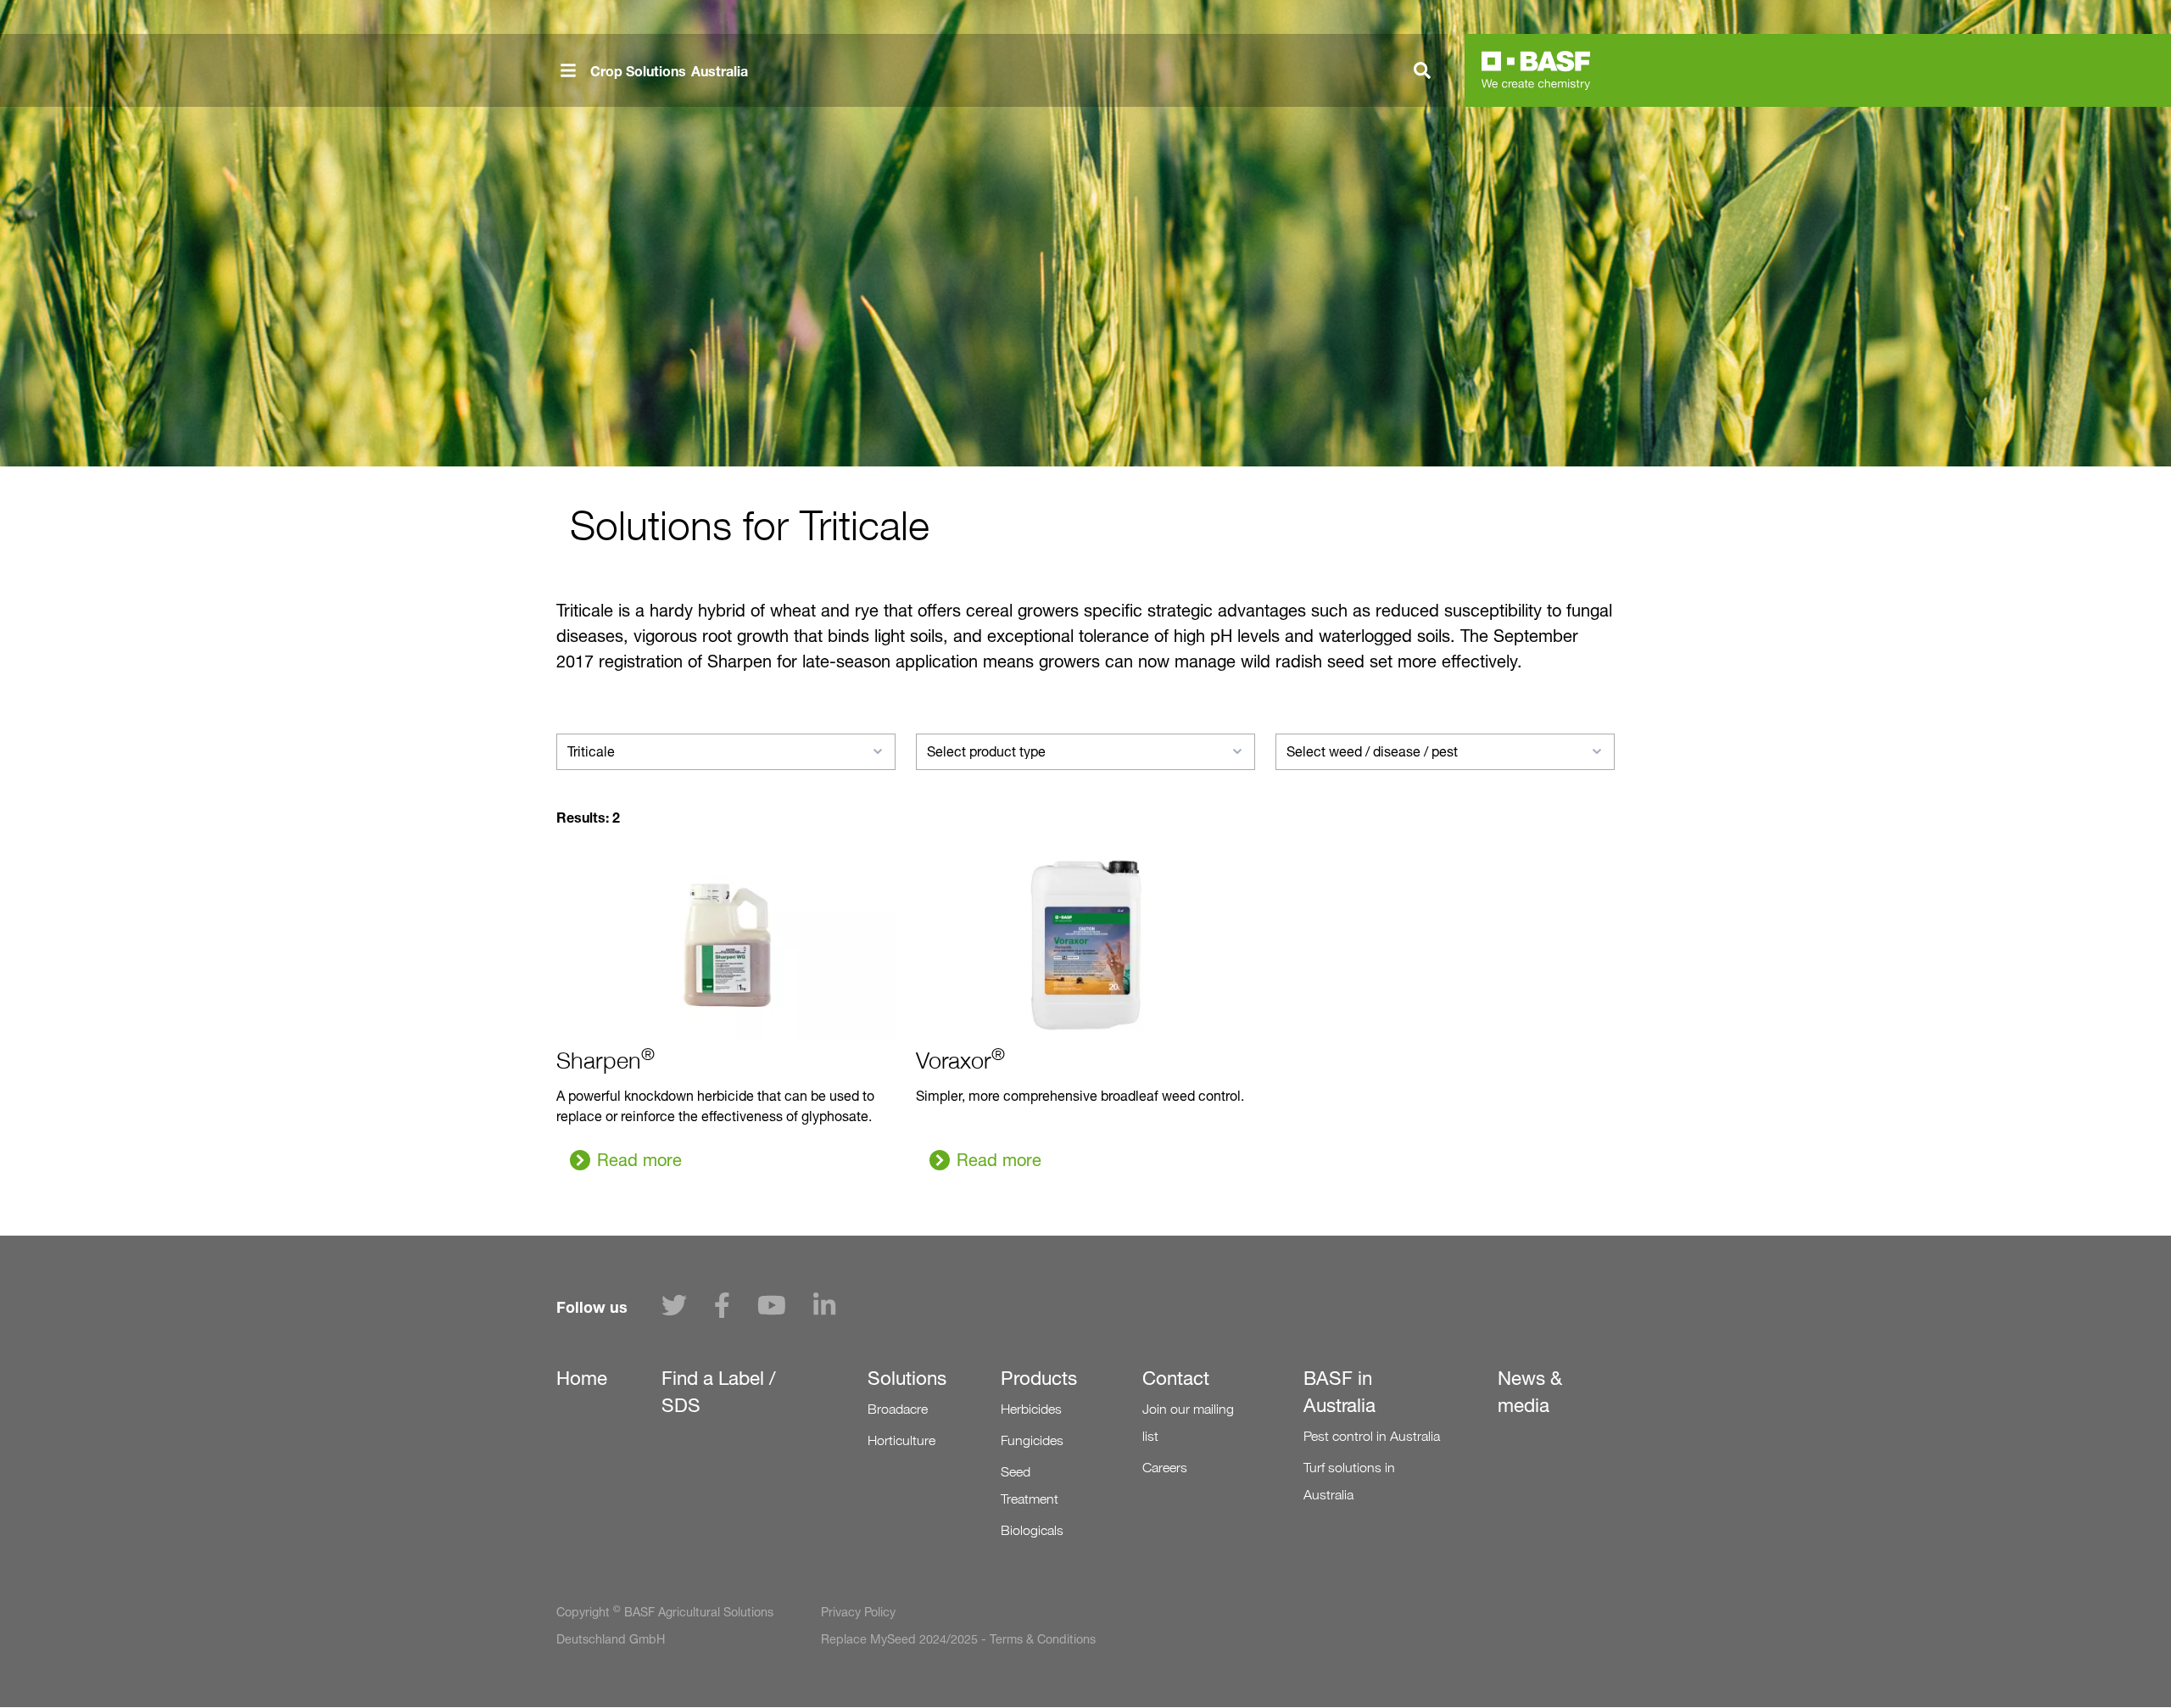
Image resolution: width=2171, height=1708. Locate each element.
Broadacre (898, 1409)
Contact (1176, 1378)
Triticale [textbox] (591, 752)
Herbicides (1031, 1409)
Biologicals (1032, 1530)
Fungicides (1032, 1440)
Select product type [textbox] (986, 752)
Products (1039, 1378)
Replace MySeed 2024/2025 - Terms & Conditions (958, 1639)
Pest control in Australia (1372, 1436)
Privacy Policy (858, 1612)
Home (582, 1378)
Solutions (907, 1378)
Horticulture (901, 1440)
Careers (1165, 1468)
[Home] (1536, 70)
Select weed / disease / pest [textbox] (1372, 752)
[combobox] (726, 752)
